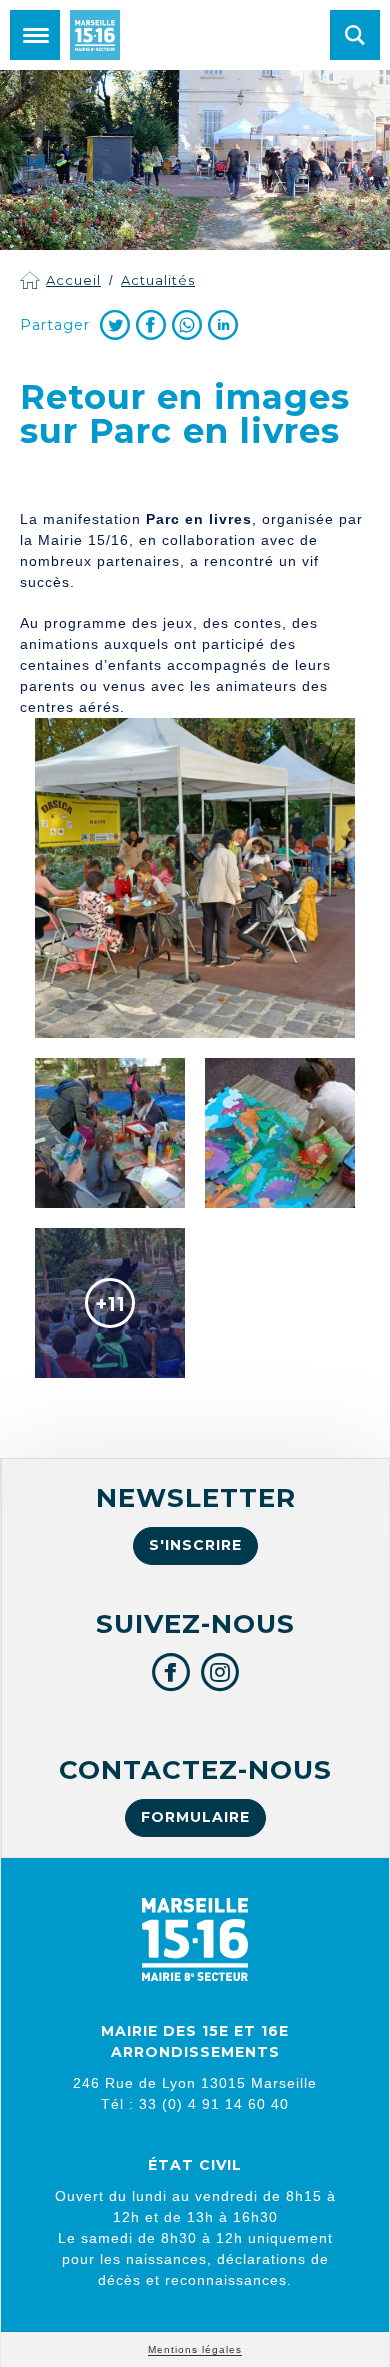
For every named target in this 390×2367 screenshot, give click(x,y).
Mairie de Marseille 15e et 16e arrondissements (95, 35)
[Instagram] (220, 1672)
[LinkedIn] (223, 325)
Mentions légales (195, 2349)
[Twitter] (115, 325)
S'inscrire (195, 1545)
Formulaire (195, 1817)
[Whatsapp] (187, 325)
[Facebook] (151, 325)
